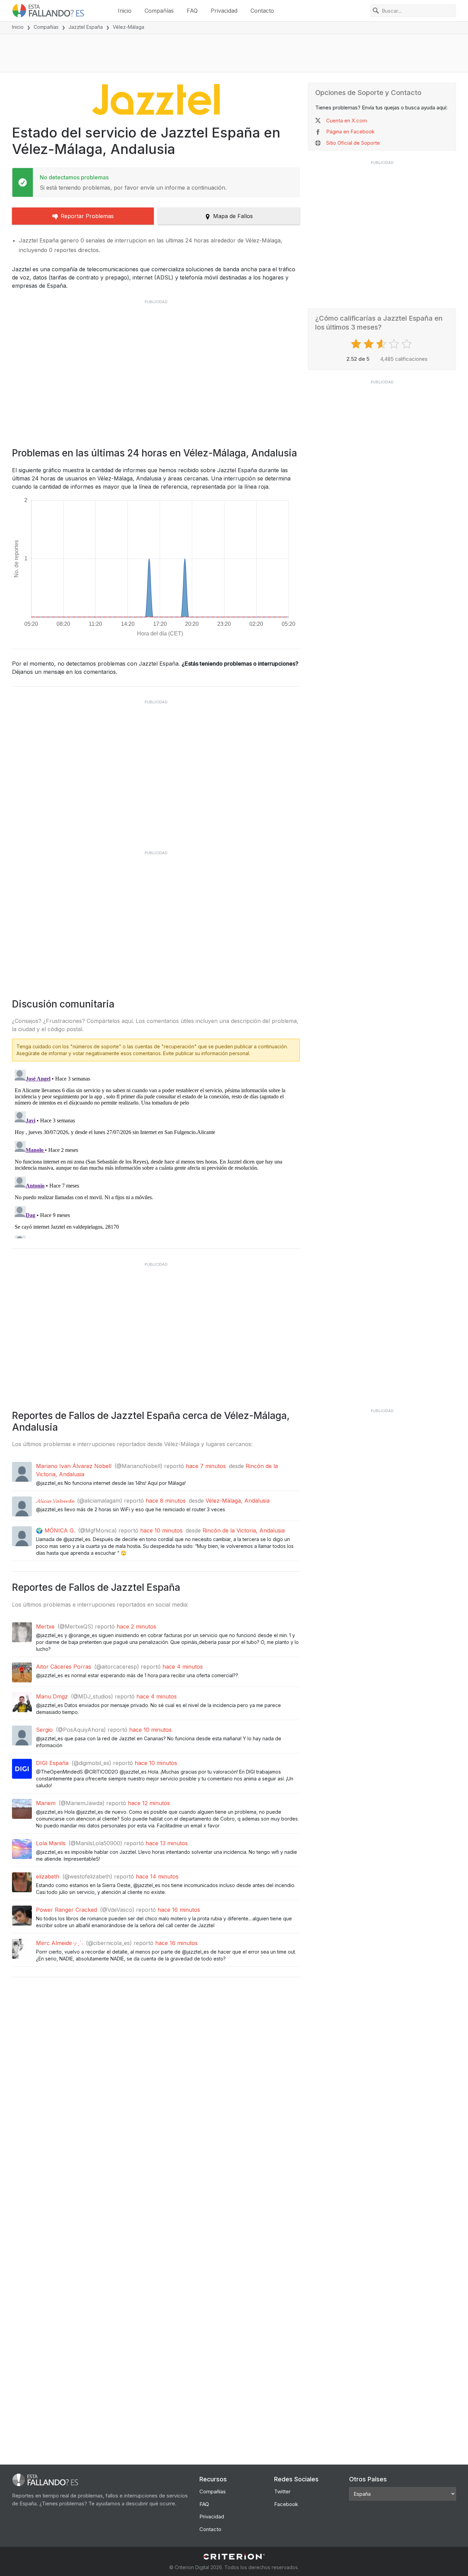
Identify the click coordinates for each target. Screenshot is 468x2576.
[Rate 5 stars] (408, 344)
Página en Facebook (350, 132)
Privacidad (224, 11)
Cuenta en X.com (347, 121)
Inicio (125, 11)
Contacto (262, 11)
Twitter (282, 2491)
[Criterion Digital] (234, 2557)
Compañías (159, 11)
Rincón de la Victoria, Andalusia (244, 1530)
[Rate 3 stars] (382, 344)
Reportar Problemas (87, 216)
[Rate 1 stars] (357, 344)
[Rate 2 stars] (370, 344)
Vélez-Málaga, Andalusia (238, 1501)
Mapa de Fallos (233, 216)
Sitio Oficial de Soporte (353, 143)
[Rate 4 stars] (395, 344)
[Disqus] (156, 1153)
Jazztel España (86, 27)
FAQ (192, 11)
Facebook (286, 2504)
